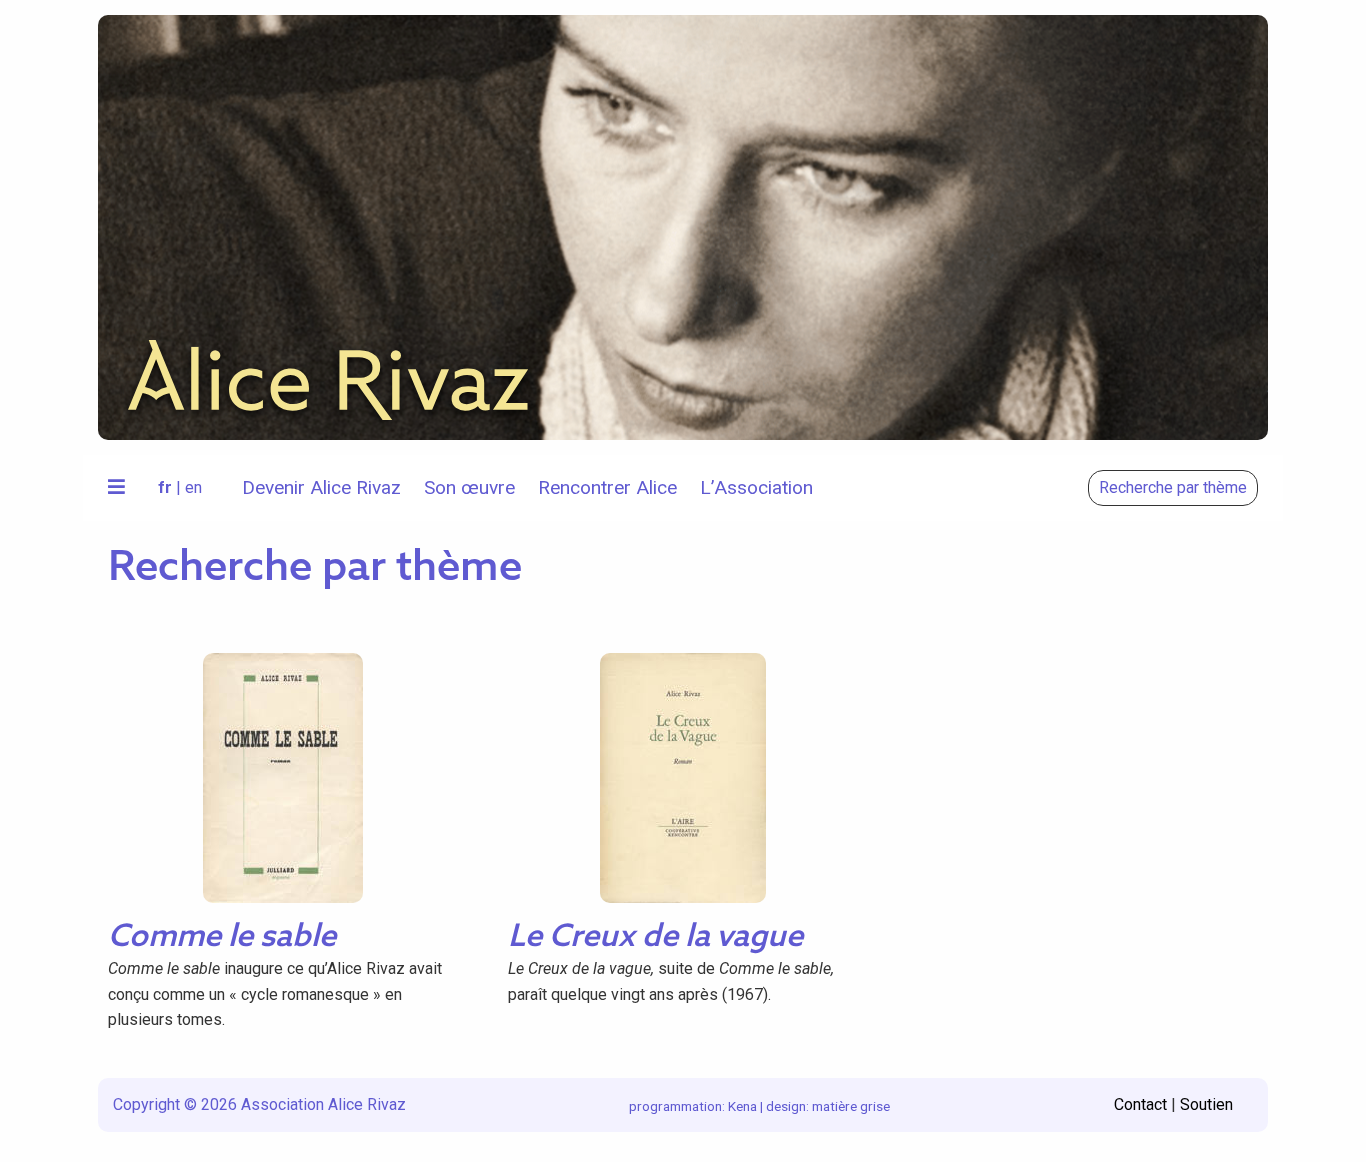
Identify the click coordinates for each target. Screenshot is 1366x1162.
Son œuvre (469, 487)
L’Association (756, 487)
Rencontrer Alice (607, 487)
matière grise (851, 1106)
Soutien (1206, 1104)
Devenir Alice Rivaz (321, 487)
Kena (742, 1106)
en (193, 487)
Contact (1140, 1104)
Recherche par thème (1173, 487)
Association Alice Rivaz (323, 1104)
